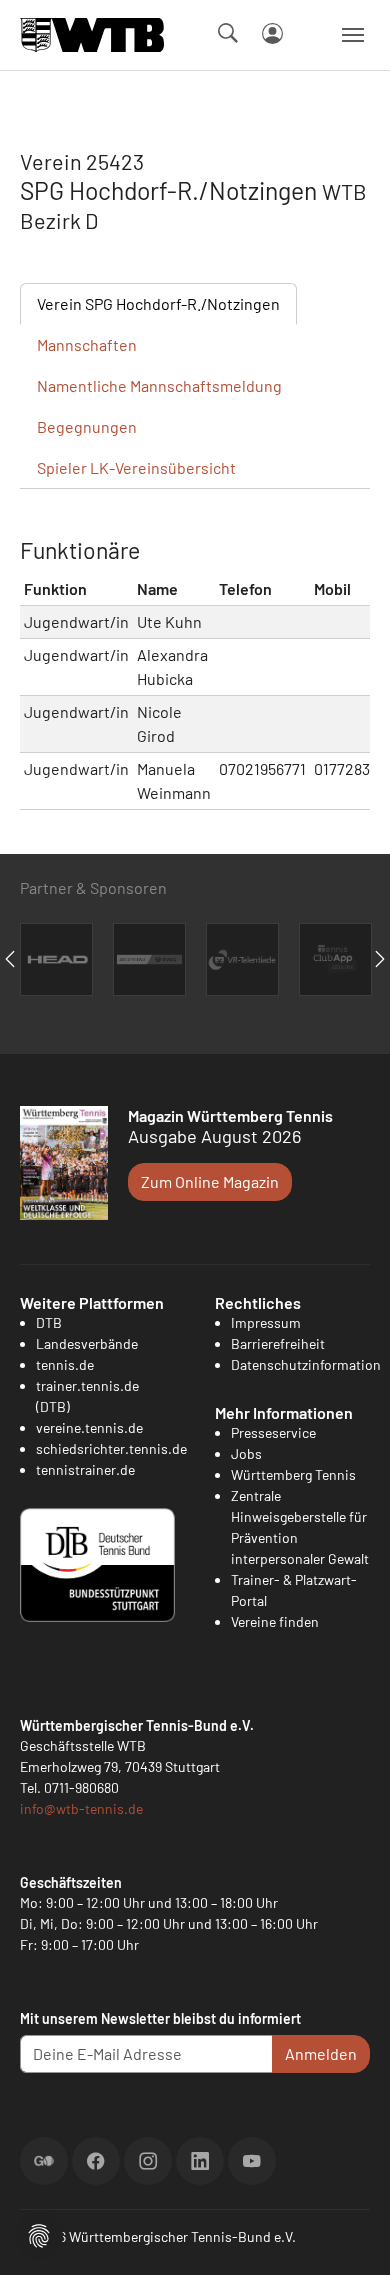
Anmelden (321, 2053)
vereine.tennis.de (89, 1427)
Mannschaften (87, 344)
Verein (158, 303)
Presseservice (273, 1432)
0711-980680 (81, 1787)
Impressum (266, 1322)
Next (380, 959)
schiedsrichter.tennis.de (111, 1448)
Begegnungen (87, 426)
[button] (39, 2233)
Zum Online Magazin (210, 1181)
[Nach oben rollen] (351, 2236)
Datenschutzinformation (306, 1364)
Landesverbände (87, 1343)
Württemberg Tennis (293, 1474)
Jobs (246, 1453)
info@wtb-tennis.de (81, 1808)
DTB (49, 1322)
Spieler (136, 467)
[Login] (272, 33)
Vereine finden (275, 1621)
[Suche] (228, 33)
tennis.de (65, 1364)
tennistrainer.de (85, 1469)
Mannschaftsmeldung (159, 385)
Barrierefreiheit (278, 1343)
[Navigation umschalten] (353, 35)
